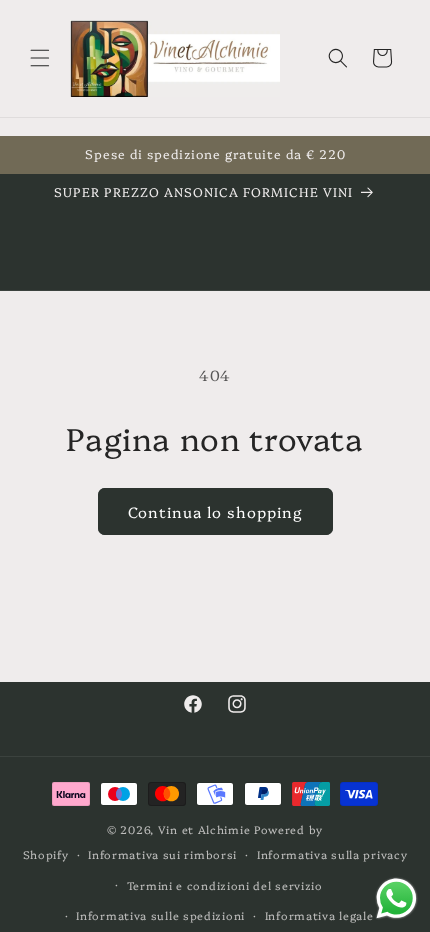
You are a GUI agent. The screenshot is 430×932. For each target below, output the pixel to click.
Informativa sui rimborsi (162, 854)
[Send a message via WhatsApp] (396, 898)
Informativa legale (319, 915)
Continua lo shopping (215, 511)
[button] (40, 58)
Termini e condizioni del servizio (225, 885)
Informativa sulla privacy (332, 854)
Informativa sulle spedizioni (160, 915)
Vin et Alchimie (206, 829)
